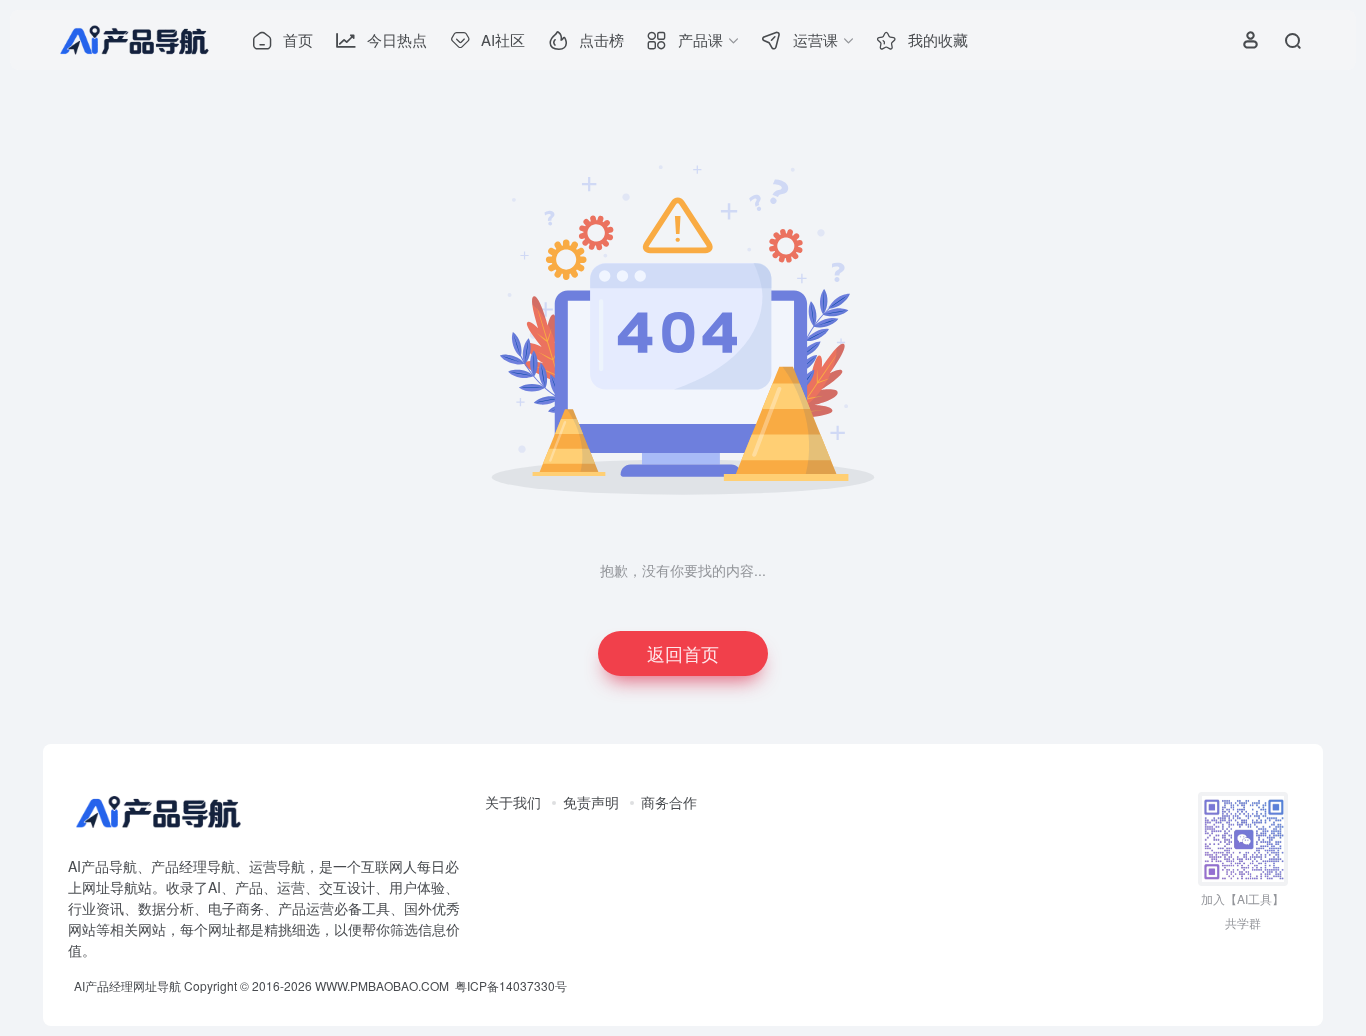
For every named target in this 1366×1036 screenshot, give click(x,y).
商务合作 (669, 802)
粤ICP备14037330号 (511, 985)
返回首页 (683, 653)
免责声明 (591, 802)
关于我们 (513, 802)
